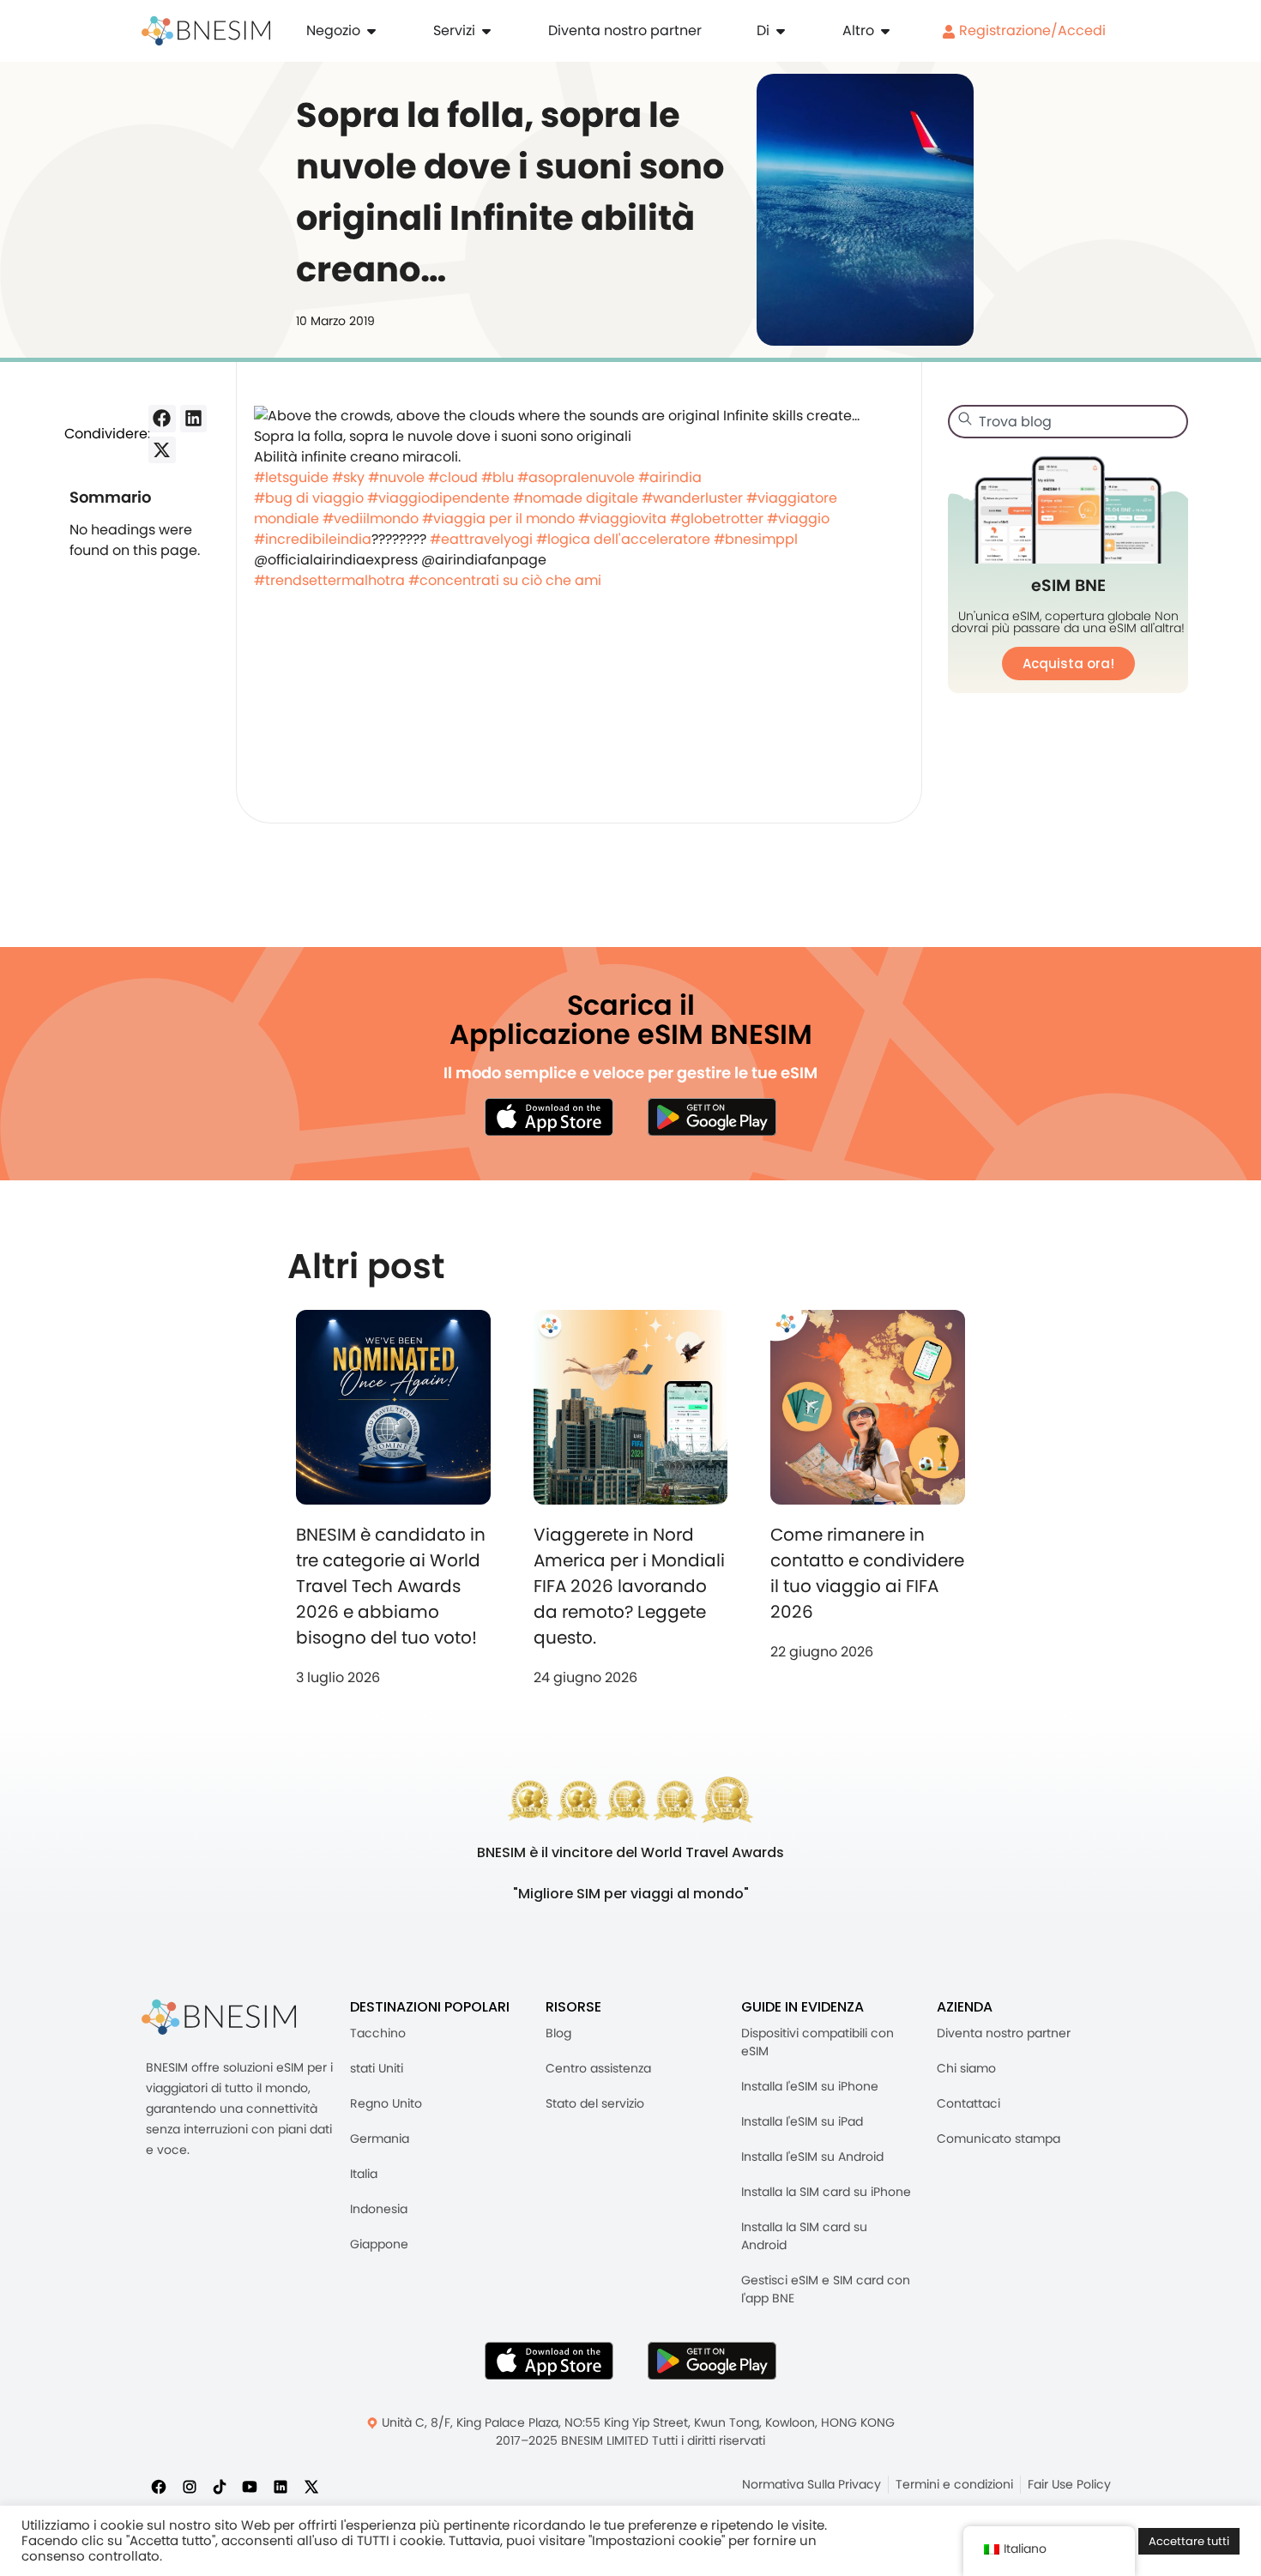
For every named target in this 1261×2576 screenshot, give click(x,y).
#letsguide (291, 477)
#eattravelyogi (481, 539)
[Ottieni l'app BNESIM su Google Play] (712, 2361)
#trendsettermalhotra (329, 580)
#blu (498, 477)
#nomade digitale (576, 498)
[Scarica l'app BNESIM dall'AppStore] (549, 2361)
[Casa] (206, 31)
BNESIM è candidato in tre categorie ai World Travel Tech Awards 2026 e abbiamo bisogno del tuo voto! (391, 1586)
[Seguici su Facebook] (159, 2486)
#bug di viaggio (309, 498)
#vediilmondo (371, 519)
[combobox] (1068, 422)
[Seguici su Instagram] (190, 2486)
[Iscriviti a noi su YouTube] (250, 2486)
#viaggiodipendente (438, 498)
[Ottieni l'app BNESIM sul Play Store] (712, 1117)
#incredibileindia (313, 539)
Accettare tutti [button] (1189, 2541)
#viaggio (798, 519)
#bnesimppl (756, 539)
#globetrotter (717, 519)
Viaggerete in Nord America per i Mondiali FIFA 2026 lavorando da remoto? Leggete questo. (629, 1586)
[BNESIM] (219, 2017)
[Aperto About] (781, 31)
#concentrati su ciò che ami (505, 580)
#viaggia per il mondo (498, 519)
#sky (348, 477)
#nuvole (396, 477)
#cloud (453, 477)
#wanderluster (692, 498)
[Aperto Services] (486, 31)
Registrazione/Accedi (1031, 30)
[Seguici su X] (311, 2486)
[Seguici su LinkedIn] (281, 2486)
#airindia (670, 477)
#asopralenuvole (576, 477)
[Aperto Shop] (371, 31)
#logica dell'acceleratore (623, 539)
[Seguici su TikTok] (220, 2486)
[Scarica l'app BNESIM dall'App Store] (549, 1117)
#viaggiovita (622, 519)
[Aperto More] (885, 31)
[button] (162, 419)
